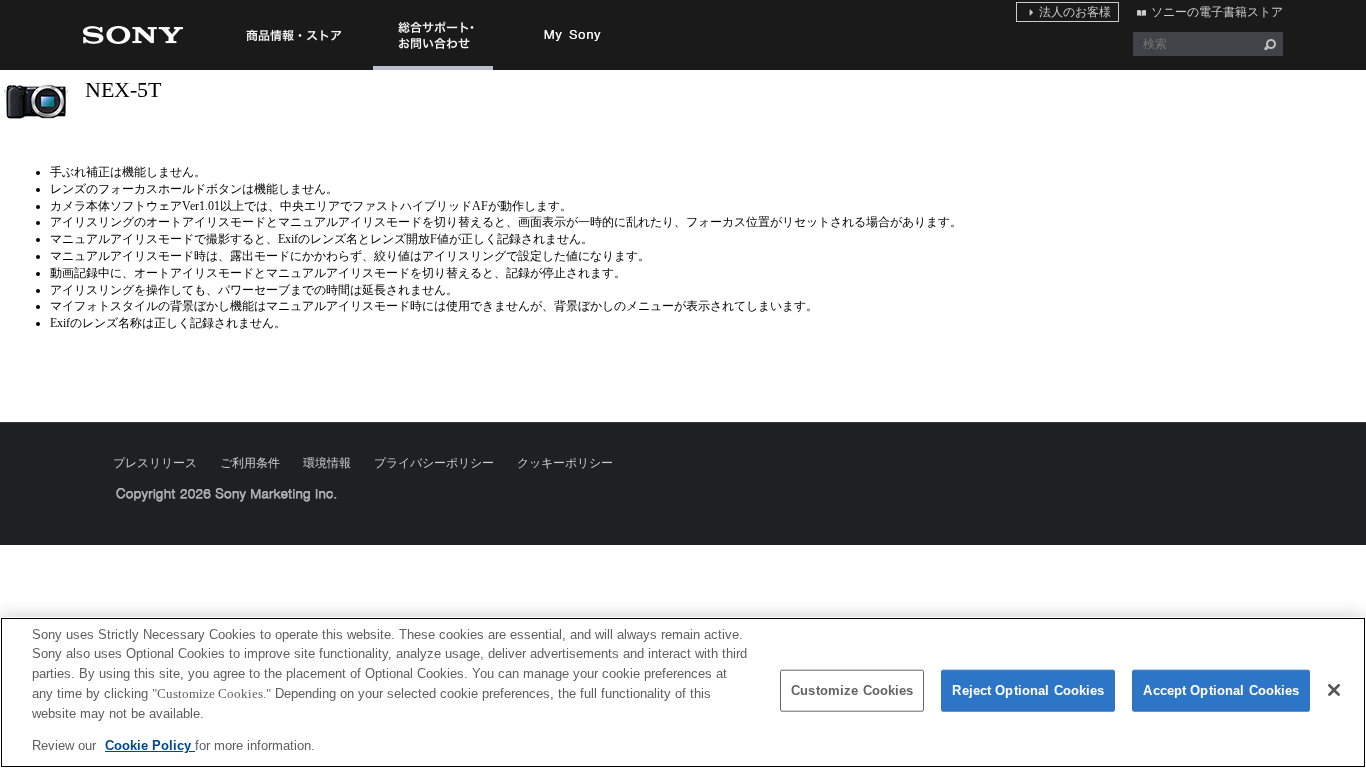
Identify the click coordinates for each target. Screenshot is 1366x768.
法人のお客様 (1075, 12)
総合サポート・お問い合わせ (433, 69)
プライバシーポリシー (434, 463)
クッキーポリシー (565, 463)
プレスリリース (155, 463)
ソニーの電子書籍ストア (1217, 12)
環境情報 (327, 463)
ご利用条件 (250, 463)
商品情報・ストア (293, 35)
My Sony (573, 35)
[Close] (1334, 690)
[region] (683, 692)
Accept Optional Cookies (1221, 690)
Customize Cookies (852, 690)
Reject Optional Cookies (1028, 690)
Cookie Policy (150, 744)
